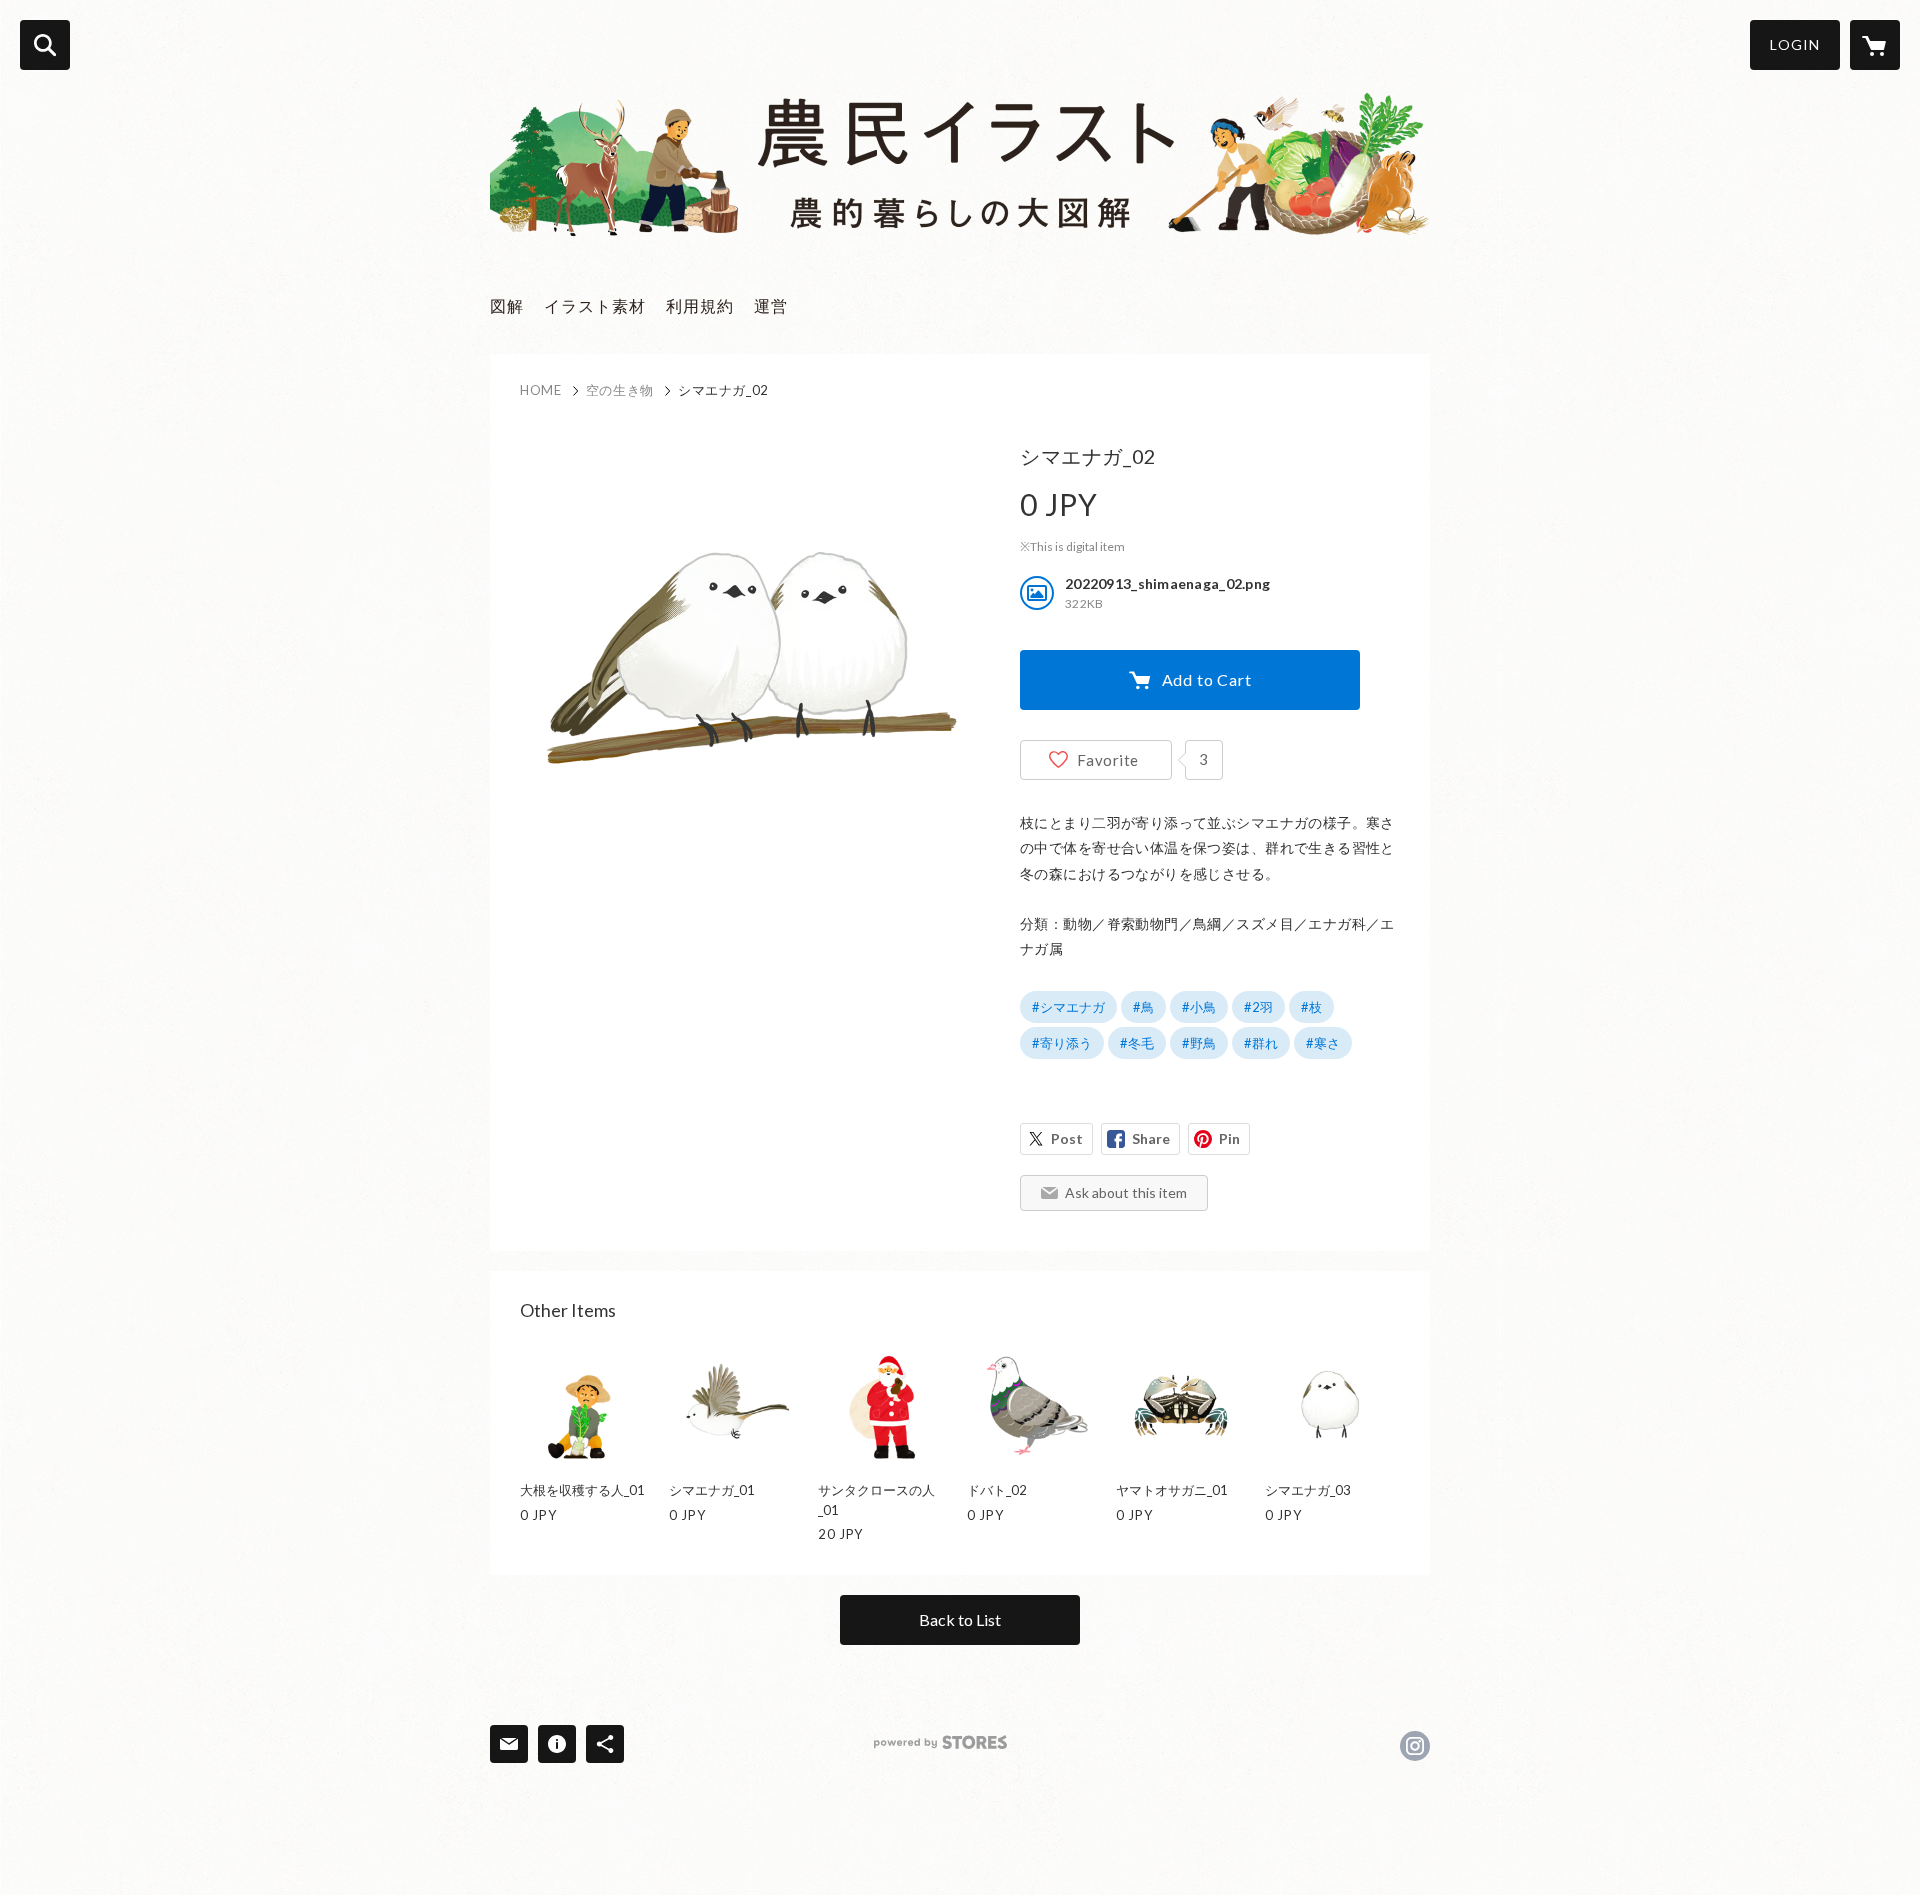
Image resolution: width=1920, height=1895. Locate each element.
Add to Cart (1207, 679)
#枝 (1311, 1007)
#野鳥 (1199, 1043)
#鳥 (1143, 1007)
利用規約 (700, 305)
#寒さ (1323, 1043)
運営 (771, 305)
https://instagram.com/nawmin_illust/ (1415, 1746)
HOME (541, 390)
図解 (507, 305)
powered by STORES (940, 1742)
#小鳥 (1199, 1007)
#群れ (1261, 1043)
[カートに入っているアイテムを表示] (1875, 45)
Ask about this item (1126, 1192)
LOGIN (1795, 44)
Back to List (960, 1619)
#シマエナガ (1068, 1007)
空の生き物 (620, 390)
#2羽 (1258, 1007)
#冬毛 (1137, 1043)
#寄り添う (1062, 1043)
